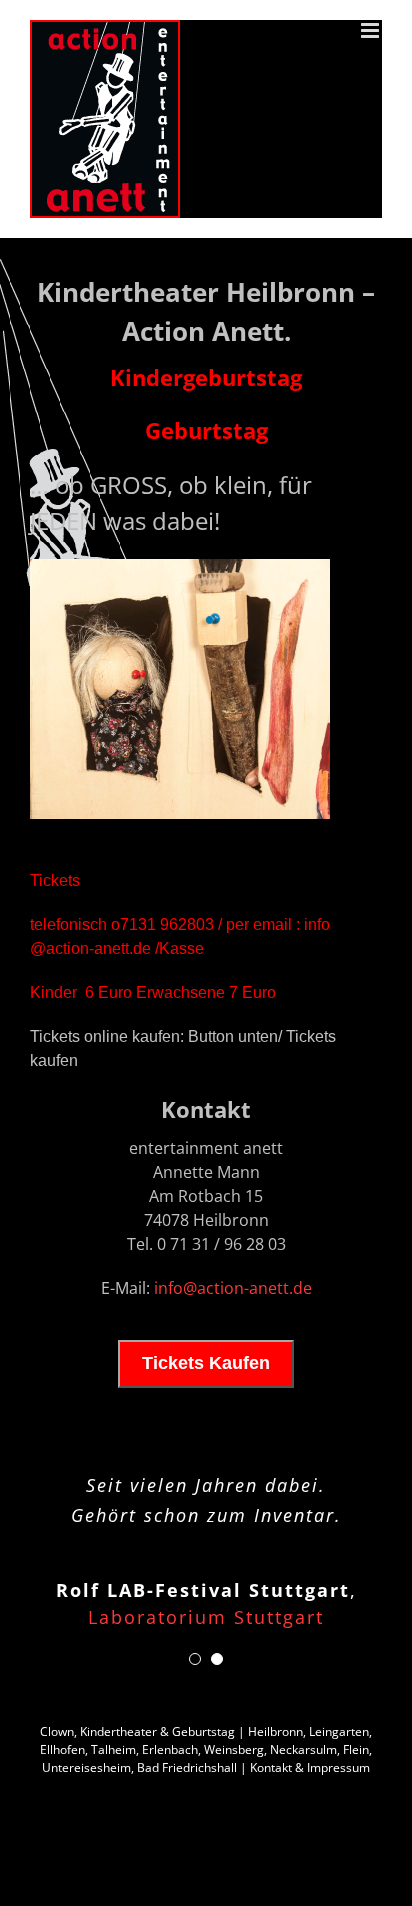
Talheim (113, 1749)
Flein (356, 1749)
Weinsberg (234, 1749)
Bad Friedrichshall (187, 1767)
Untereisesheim (86, 1767)
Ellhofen (62, 1749)
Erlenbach (170, 1749)
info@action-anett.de (233, 1288)
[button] (195, 1659)
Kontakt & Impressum (310, 1767)
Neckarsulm (303, 1749)
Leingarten (339, 1731)
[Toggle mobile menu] (371, 30)
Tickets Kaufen (206, 1363)
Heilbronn (275, 1731)
